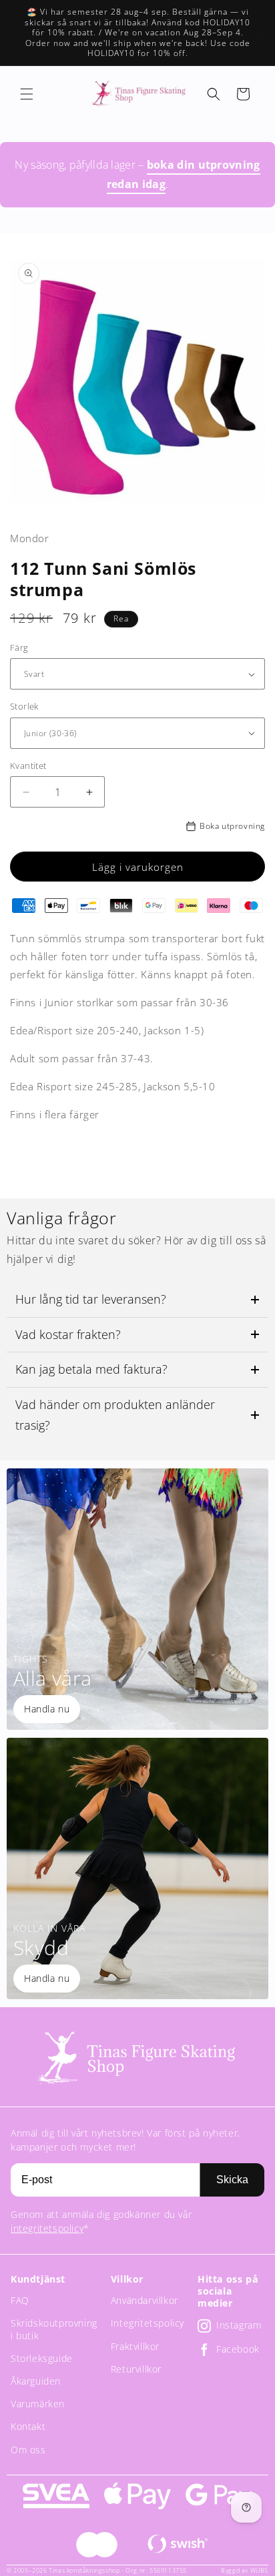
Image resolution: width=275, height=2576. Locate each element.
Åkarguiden (36, 2381)
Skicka (232, 2180)
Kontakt (28, 2426)
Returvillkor (136, 2369)
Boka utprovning (232, 826)
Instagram (239, 2326)
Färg (19, 648)
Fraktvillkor (135, 2346)
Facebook (238, 2350)
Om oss (28, 2450)
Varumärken (38, 2404)
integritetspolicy (47, 2228)
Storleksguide (42, 2358)
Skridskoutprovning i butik (54, 2329)
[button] (27, 94)
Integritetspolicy (148, 2323)
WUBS (259, 2570)
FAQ (20, 2300)
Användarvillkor (145, 2300)
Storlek (24, 706)
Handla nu (47, 1709)
